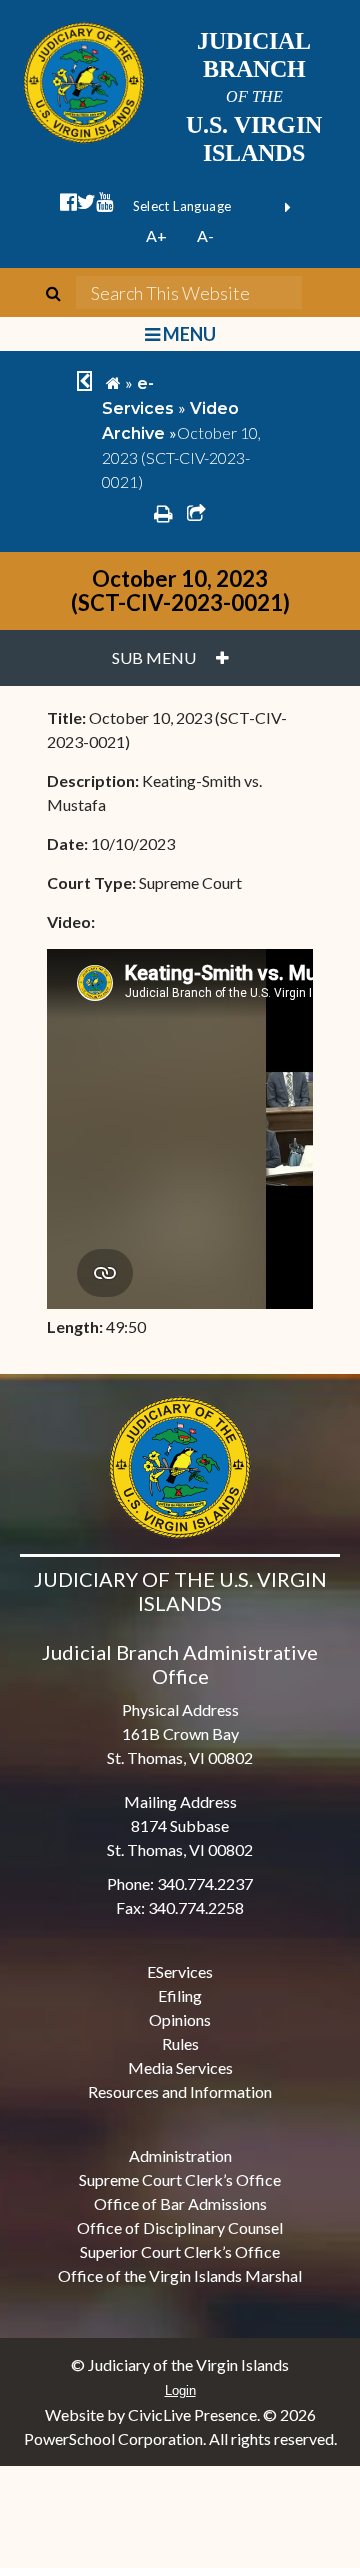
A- (205, 235)
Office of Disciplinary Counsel (180, 2227)
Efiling (180, 1995)
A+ (156, 235)
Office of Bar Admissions (180, 2203)
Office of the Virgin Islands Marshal (180, 2275)
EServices (180, 1971)
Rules (180, 2043)
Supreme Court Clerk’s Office (180, 2179)
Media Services (180, 2067)
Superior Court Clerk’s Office (180, 2251)
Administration (180, 2155)
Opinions (180, 2019)
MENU (187, 334)
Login (180, 2390)
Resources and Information (180, 2091)
